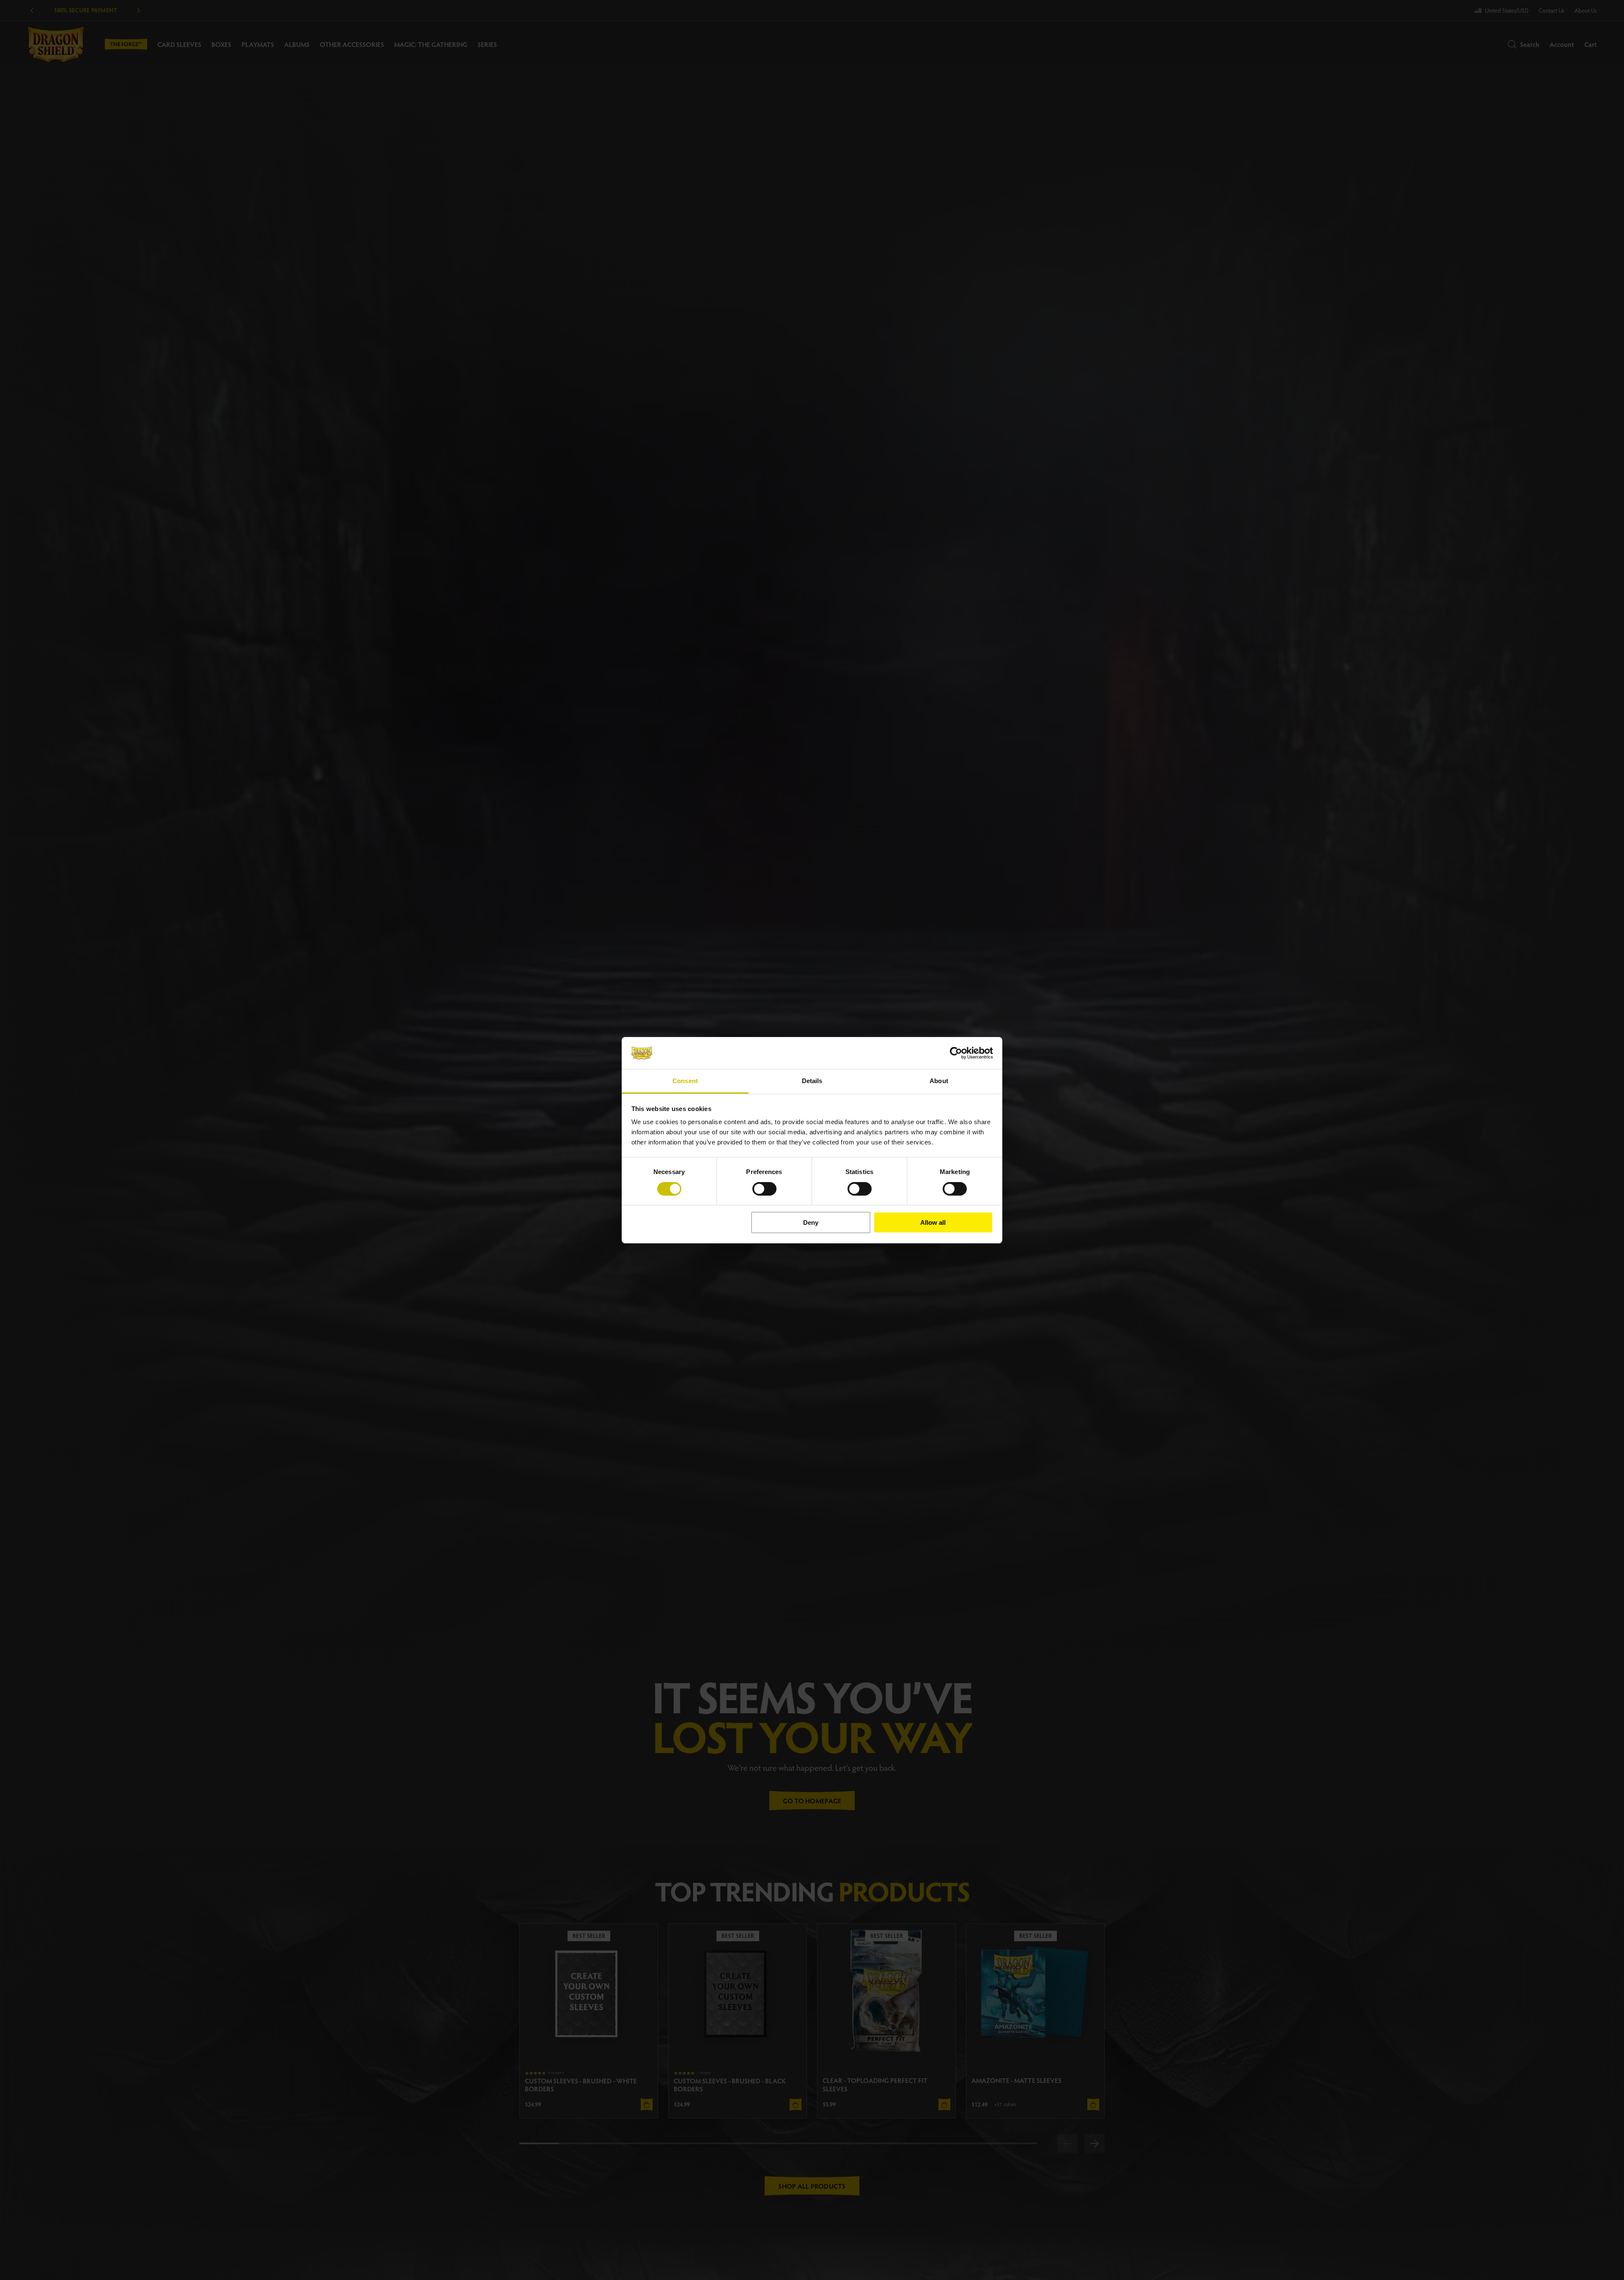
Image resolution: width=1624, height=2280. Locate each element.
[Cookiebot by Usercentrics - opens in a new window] (956, 1053)
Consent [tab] (685, 1081)
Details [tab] (812, 1081)
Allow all (933, 1222)
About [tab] (939, 1081)
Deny (811, 1222)
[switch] (764, 1189)
